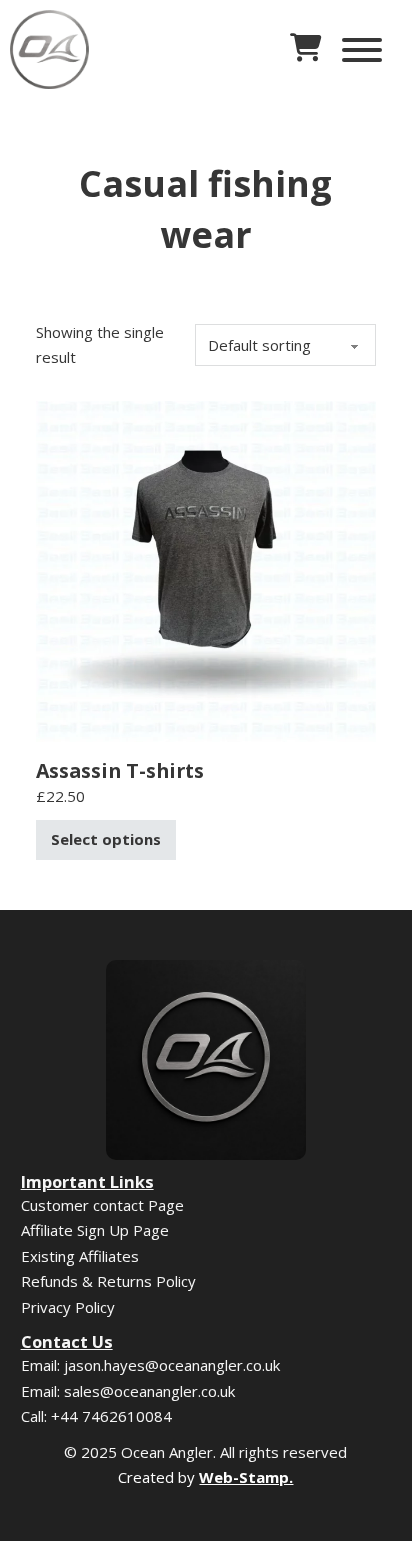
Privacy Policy (68, 1307)
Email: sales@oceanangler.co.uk (128, 1391)
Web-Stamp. (246, 1477)
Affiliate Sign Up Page (95, 1230)
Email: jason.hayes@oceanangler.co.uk (150, 1365)
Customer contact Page (102, 1205)
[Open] (362, 50)
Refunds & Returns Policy (108, 1281)
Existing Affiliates (80, 1256)
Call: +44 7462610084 (96, 1416)
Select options (106, 839)
